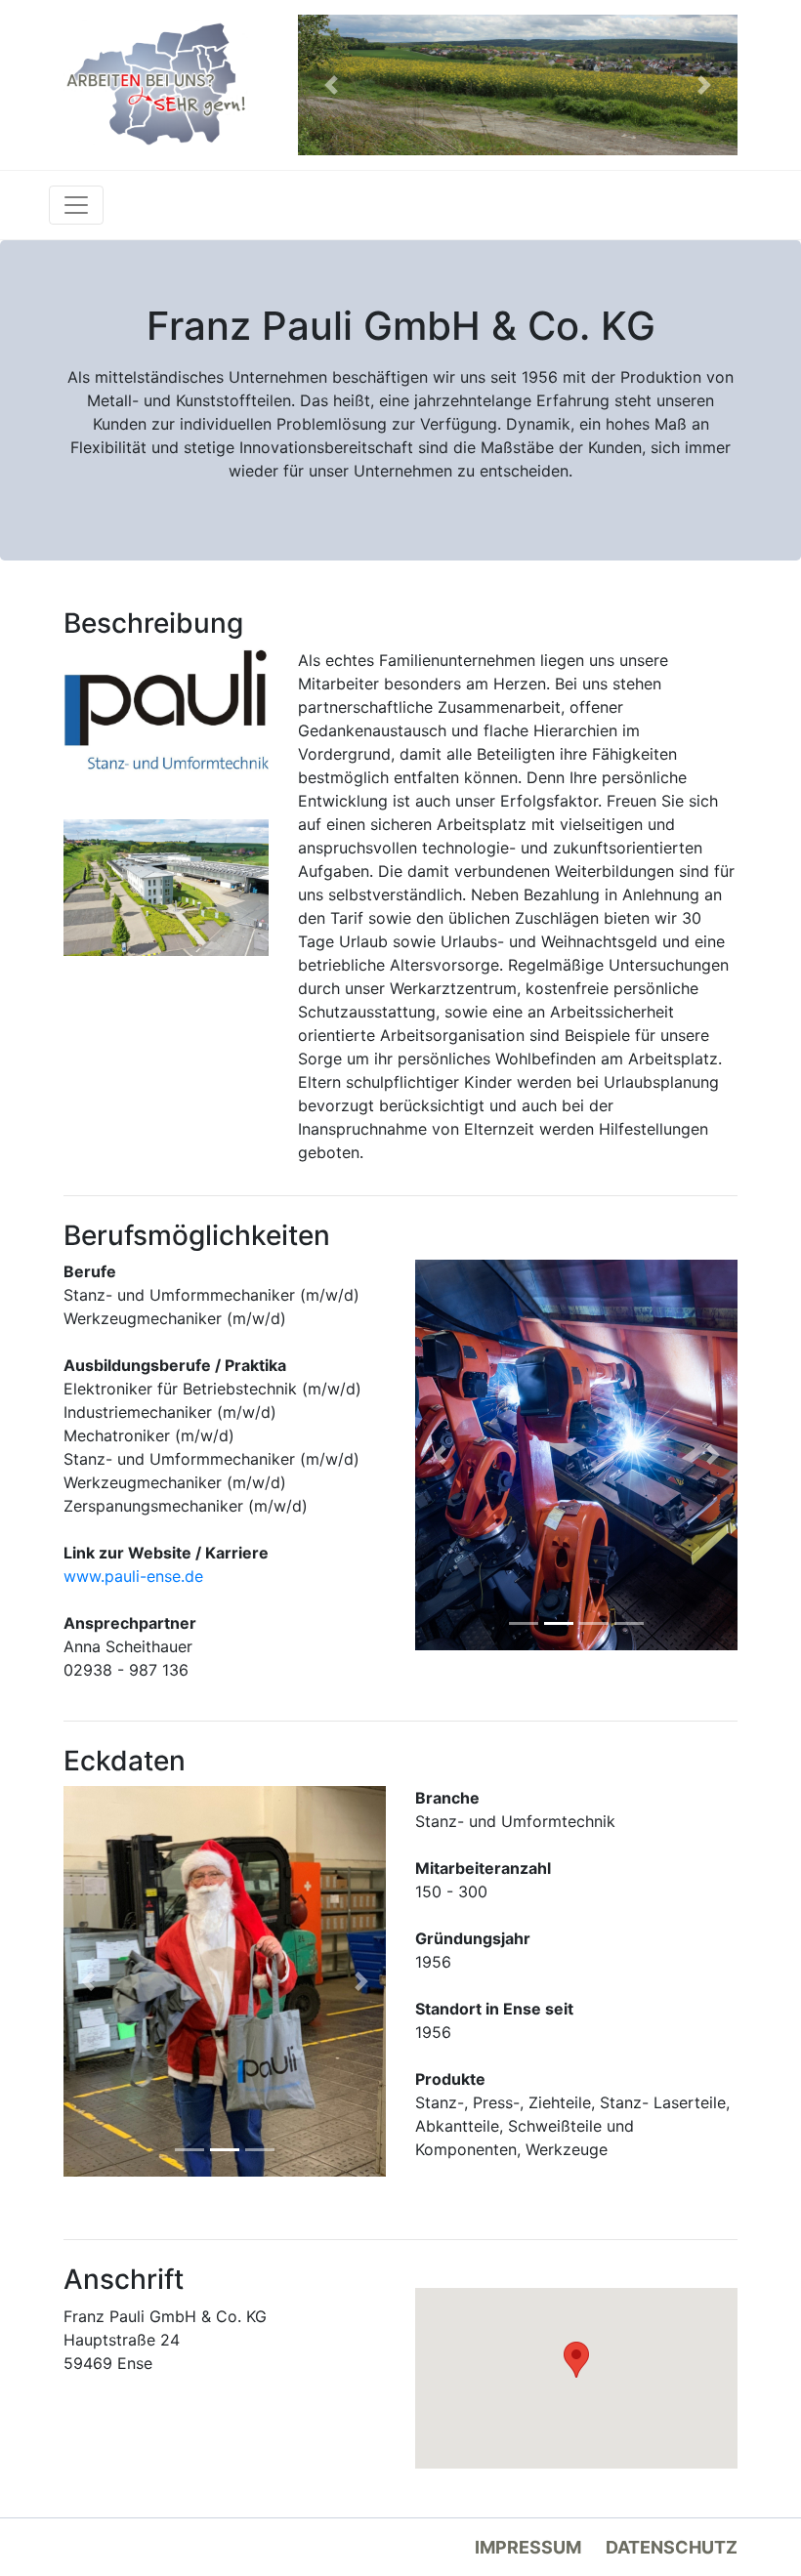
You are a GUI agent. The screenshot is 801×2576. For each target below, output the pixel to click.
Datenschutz (672, 2547)
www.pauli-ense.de (133, 1576)
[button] (331, 85)
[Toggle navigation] (76, 205)
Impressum (528, 2547)
